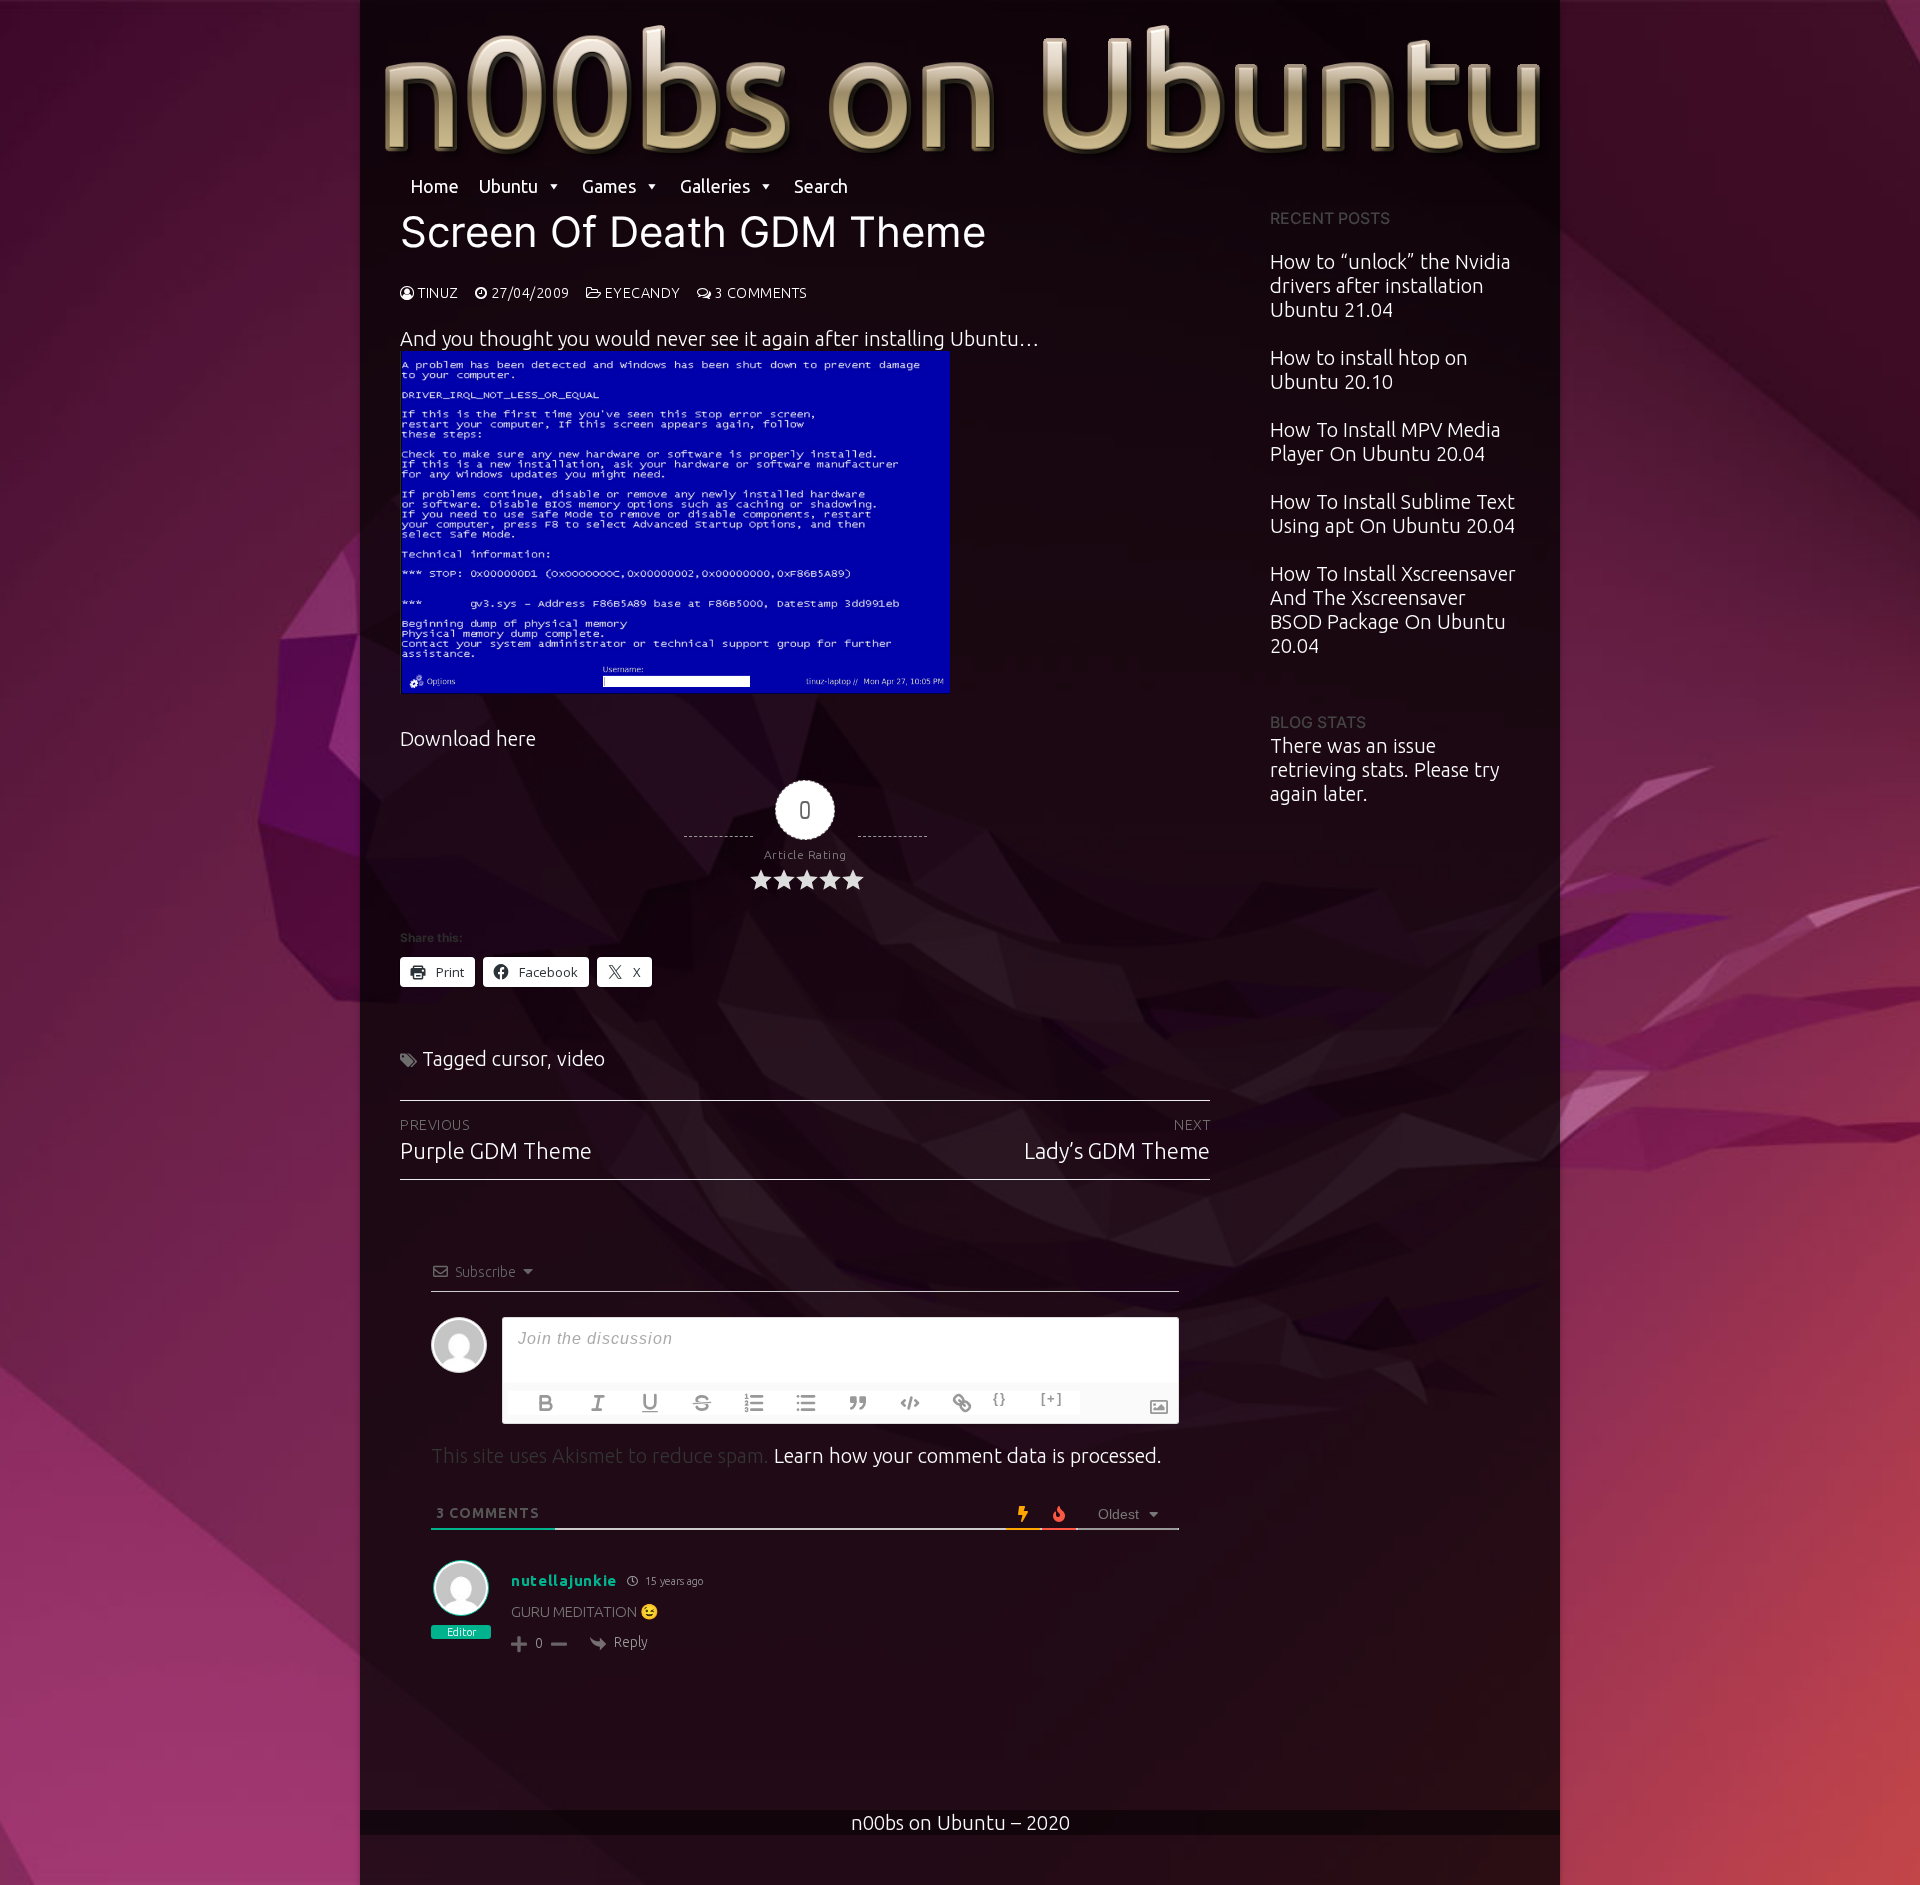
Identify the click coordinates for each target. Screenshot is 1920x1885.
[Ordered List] (742, 1403)
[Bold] (534, 1403)
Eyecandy (641, 293)
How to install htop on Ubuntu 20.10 (1369, 369)
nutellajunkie (564, 1580)
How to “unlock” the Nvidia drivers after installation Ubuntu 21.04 (1390, 285)
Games (609, 186)
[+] (1052, 1398)
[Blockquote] (846, 1403)
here (516, 738)
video (581, 1058)
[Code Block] (898, 1403)
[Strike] (690, 1403)
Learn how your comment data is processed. (968, 1455)
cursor (519, 1058)
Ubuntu (508, 186)
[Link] (950, 1403)
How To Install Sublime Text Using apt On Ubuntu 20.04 (1392, 513)
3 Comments (759, 293)
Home (434, 186)
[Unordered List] (794, 1403)
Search (821, 186)
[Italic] (586, 1403)
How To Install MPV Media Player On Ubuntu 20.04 (1385, 441)
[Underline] (638, 1403)
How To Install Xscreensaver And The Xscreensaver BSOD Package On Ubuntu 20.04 (1393, 609)
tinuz (437, 293)
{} (1000, 1398)
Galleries (715, 186)
